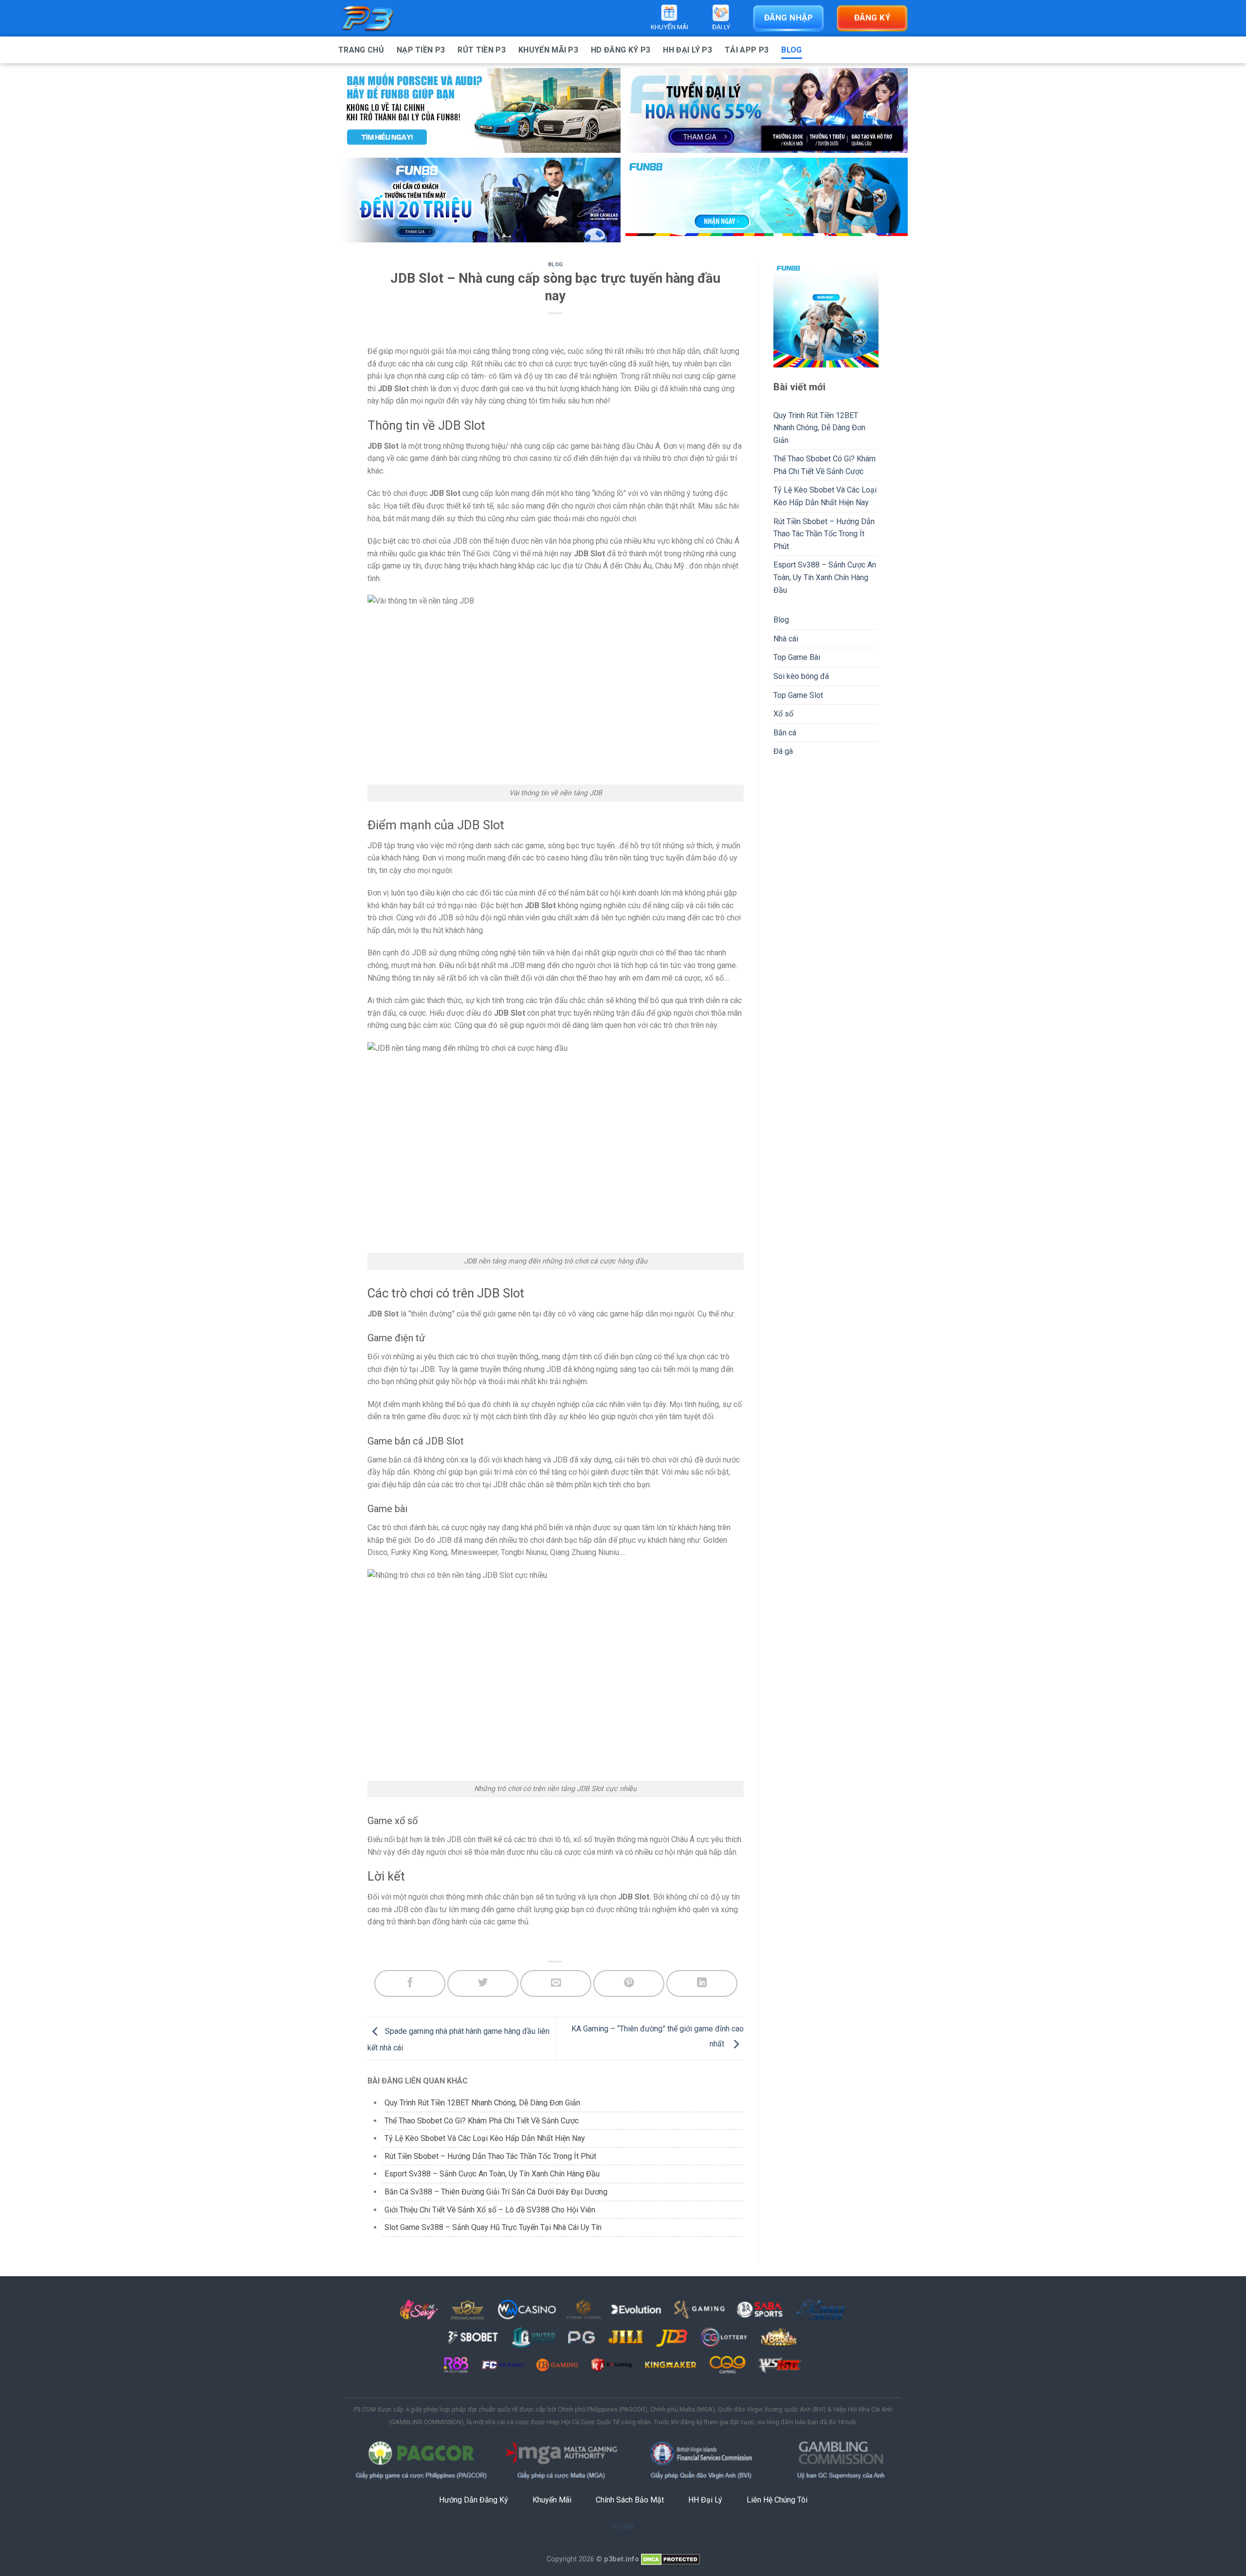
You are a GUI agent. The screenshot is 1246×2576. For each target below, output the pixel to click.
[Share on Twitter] (483, 1983)
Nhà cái (786, 639)
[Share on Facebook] (410, 1983)
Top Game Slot (798, 695)
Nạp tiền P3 (421, 50)
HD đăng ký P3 (621, 50)
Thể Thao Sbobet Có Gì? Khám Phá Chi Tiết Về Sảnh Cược (483, 2121)
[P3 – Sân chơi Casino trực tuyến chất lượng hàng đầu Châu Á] (387, 18)
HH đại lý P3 (687, 50)
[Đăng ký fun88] (826, 315)
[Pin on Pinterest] (629, 1983)
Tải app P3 (747, 50)
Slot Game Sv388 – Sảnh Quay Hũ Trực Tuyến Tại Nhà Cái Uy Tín (493, 2227)
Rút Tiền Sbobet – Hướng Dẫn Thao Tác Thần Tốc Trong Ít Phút (490, 2156)
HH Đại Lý (705, 2500)
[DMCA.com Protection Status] (670, 2559)
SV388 (623, 2527)
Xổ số (783, 714)
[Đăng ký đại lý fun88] (479, 110)
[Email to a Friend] (556, 1983)
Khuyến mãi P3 (548, 50)
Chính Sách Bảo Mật (630, 2500)
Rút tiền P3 (482, 50)
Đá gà (783, 751)
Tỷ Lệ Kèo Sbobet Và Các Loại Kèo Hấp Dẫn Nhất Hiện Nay (485, 2138)
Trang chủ (361, 50)
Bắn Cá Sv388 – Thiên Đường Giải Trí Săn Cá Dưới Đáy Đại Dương (496, 2192)
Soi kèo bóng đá (801, 676)
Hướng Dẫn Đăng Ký (474, 2500)
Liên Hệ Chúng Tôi (777, 2500)
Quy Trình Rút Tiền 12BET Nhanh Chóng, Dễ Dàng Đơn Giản (483, 2103)
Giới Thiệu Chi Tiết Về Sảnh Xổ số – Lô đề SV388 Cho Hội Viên (490, 2210)
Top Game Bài (797, 657)
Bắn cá (785, 733)
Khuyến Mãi (552, 2500)
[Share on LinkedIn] (702, 1983)
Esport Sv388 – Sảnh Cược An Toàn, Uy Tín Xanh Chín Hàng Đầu (492, 2174)
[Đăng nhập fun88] (767, 200)
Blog (791, 50)
